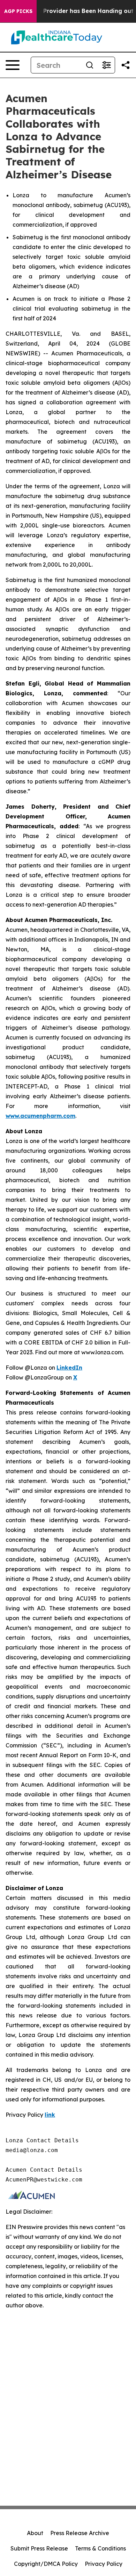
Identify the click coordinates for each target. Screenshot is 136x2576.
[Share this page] (126, 65)
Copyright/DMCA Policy (46, 2564)
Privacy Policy (104, 2564)
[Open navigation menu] (13, 65)
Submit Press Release (39, 2548)
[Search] (90, 65)
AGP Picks (18, 11)
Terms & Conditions (100, 2548)
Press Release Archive (80, 2533)
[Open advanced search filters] (106, 65)
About (35, 2533)
